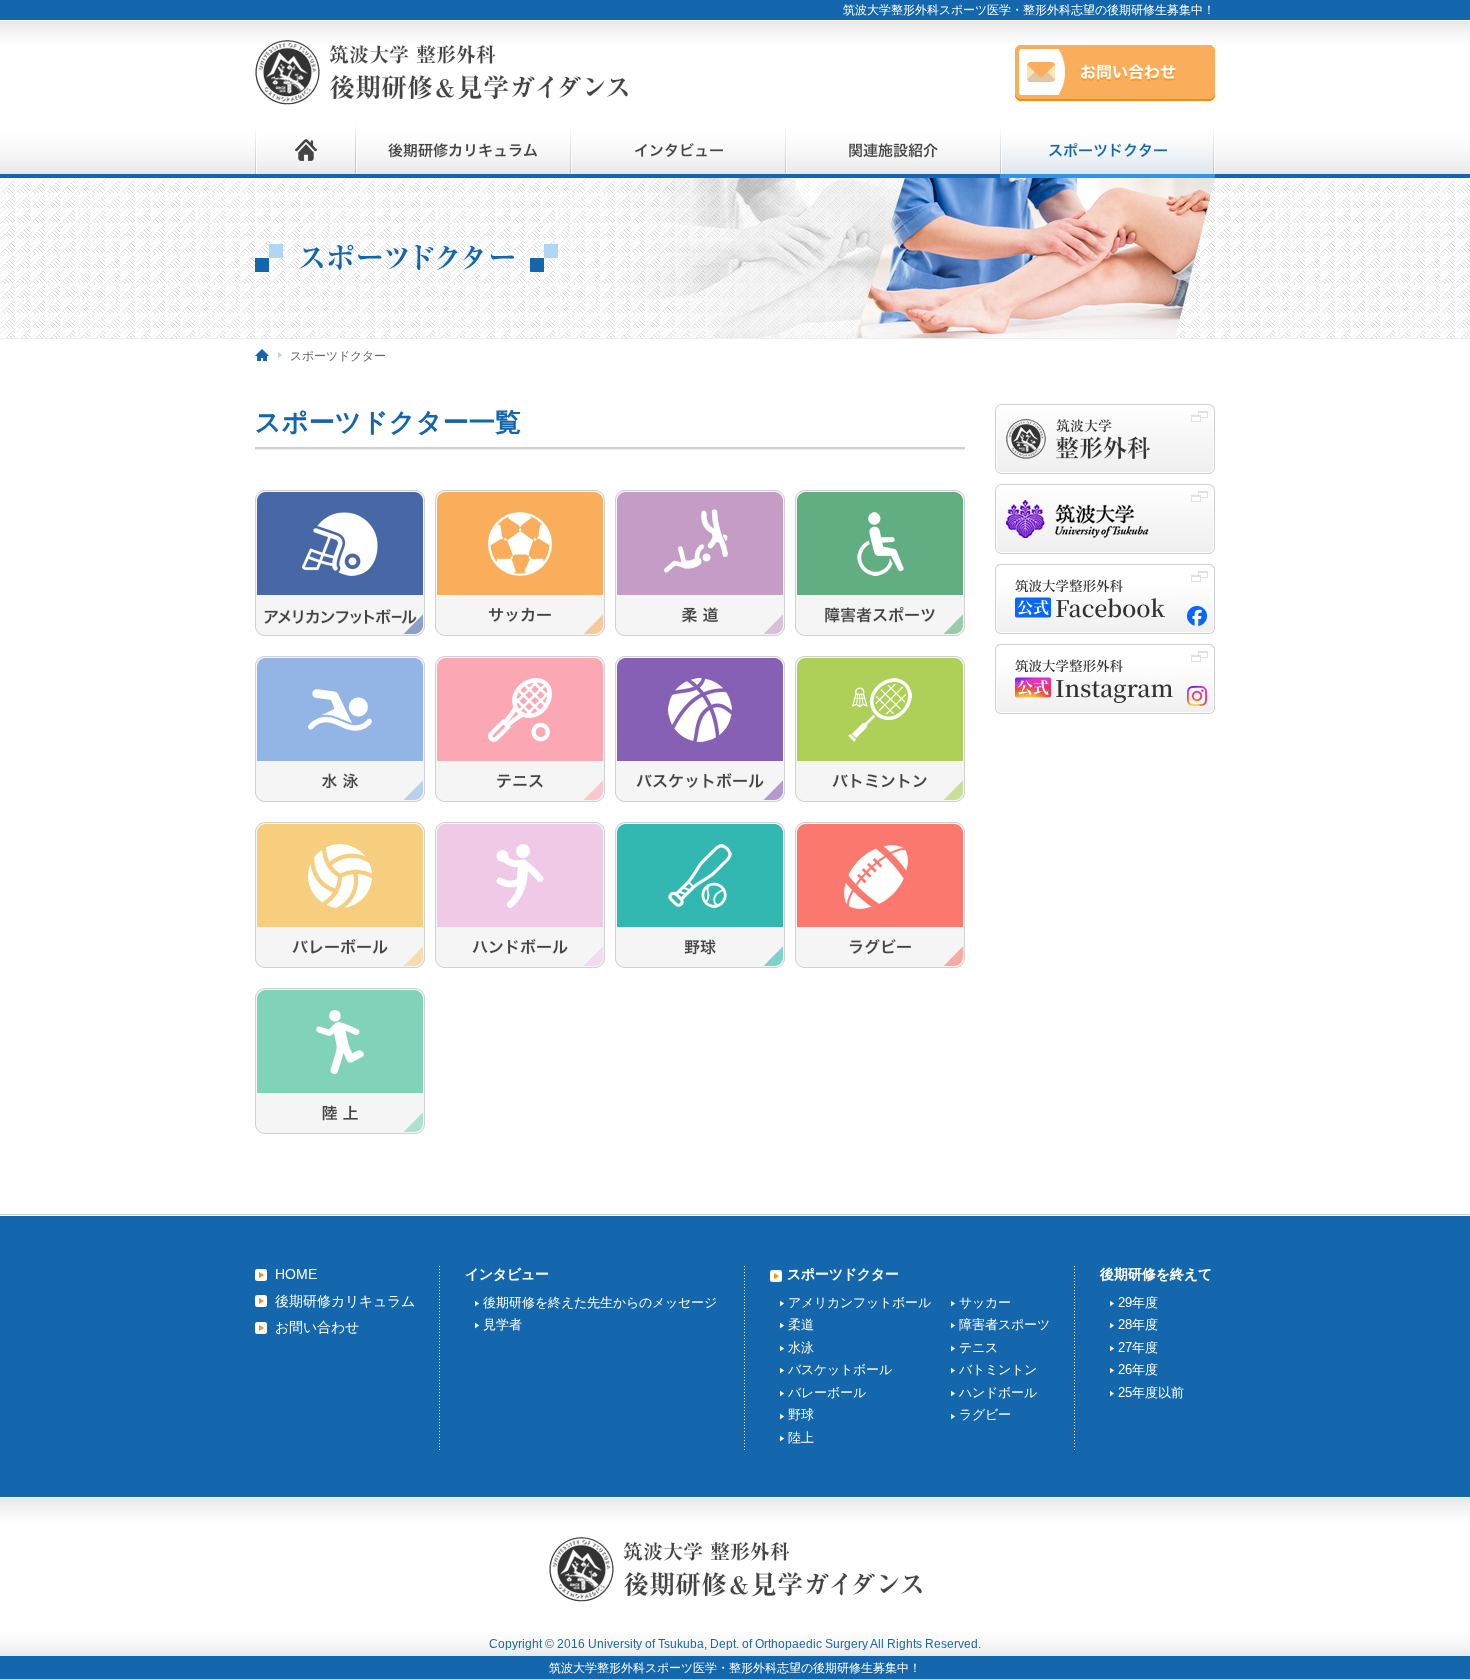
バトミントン (998, 1369)
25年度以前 (1151, 1392)
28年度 (1138, 1324)
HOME (296, 1274)
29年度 (1138, 1302)
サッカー (985, 1302)
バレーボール (827, 1392)
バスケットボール (840, 1369)
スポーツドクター (843, 1274)
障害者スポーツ (1004, 1324)
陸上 (801, 1437)
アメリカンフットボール (859, 1302)
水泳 (801, 1347)
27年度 (1138, 1347)
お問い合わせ (317, 1327)
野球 (801, 1414)
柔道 (801, 1324)
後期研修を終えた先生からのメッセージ (600, 1302)
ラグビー (985, 1414)
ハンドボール (998, 1392)
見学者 (502, 1324)
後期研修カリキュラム (345, 1301)
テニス (978, 1347)
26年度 (1138, 1369)
